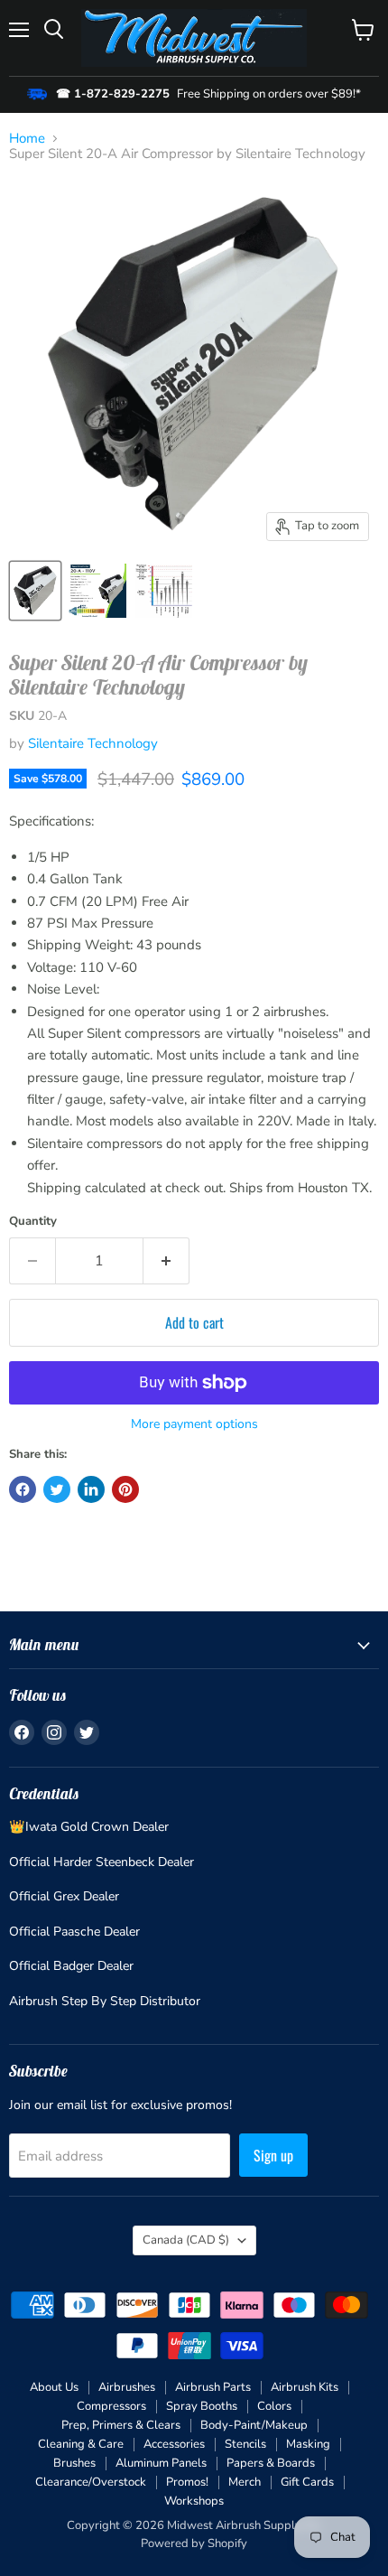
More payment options (194, 1424)
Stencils (245, 2444)
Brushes (74, 2463)
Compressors (111, 2406)
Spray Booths (202, 2406)
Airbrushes (127, 2387)
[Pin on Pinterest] (125, 1489)
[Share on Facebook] (23, 1489)
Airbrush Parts (213, 2387)
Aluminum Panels (161, 2463)
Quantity (33, 1222)
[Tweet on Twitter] (57, 1489)
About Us (54, 2387)
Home (27, 139)
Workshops (194, 2501)
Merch (245, 2482)
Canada (186, 2240)
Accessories (174, 2444)
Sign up (273, 2155)
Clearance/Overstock (91, 2482)
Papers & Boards (271, 2463)
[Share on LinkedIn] (91, 1489)
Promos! (187, 2482)
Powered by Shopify (194, 2543)
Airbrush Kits (305, 2387)
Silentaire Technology (93, 743)
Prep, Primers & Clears (121, 2425)
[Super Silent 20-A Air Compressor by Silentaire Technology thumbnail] (35, 591)
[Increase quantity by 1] (166, 1261)
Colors (274, 2406)
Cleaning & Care (81, 2444)
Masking (308, 2444)
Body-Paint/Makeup (254, 2425)
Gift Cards (307, 2482)
